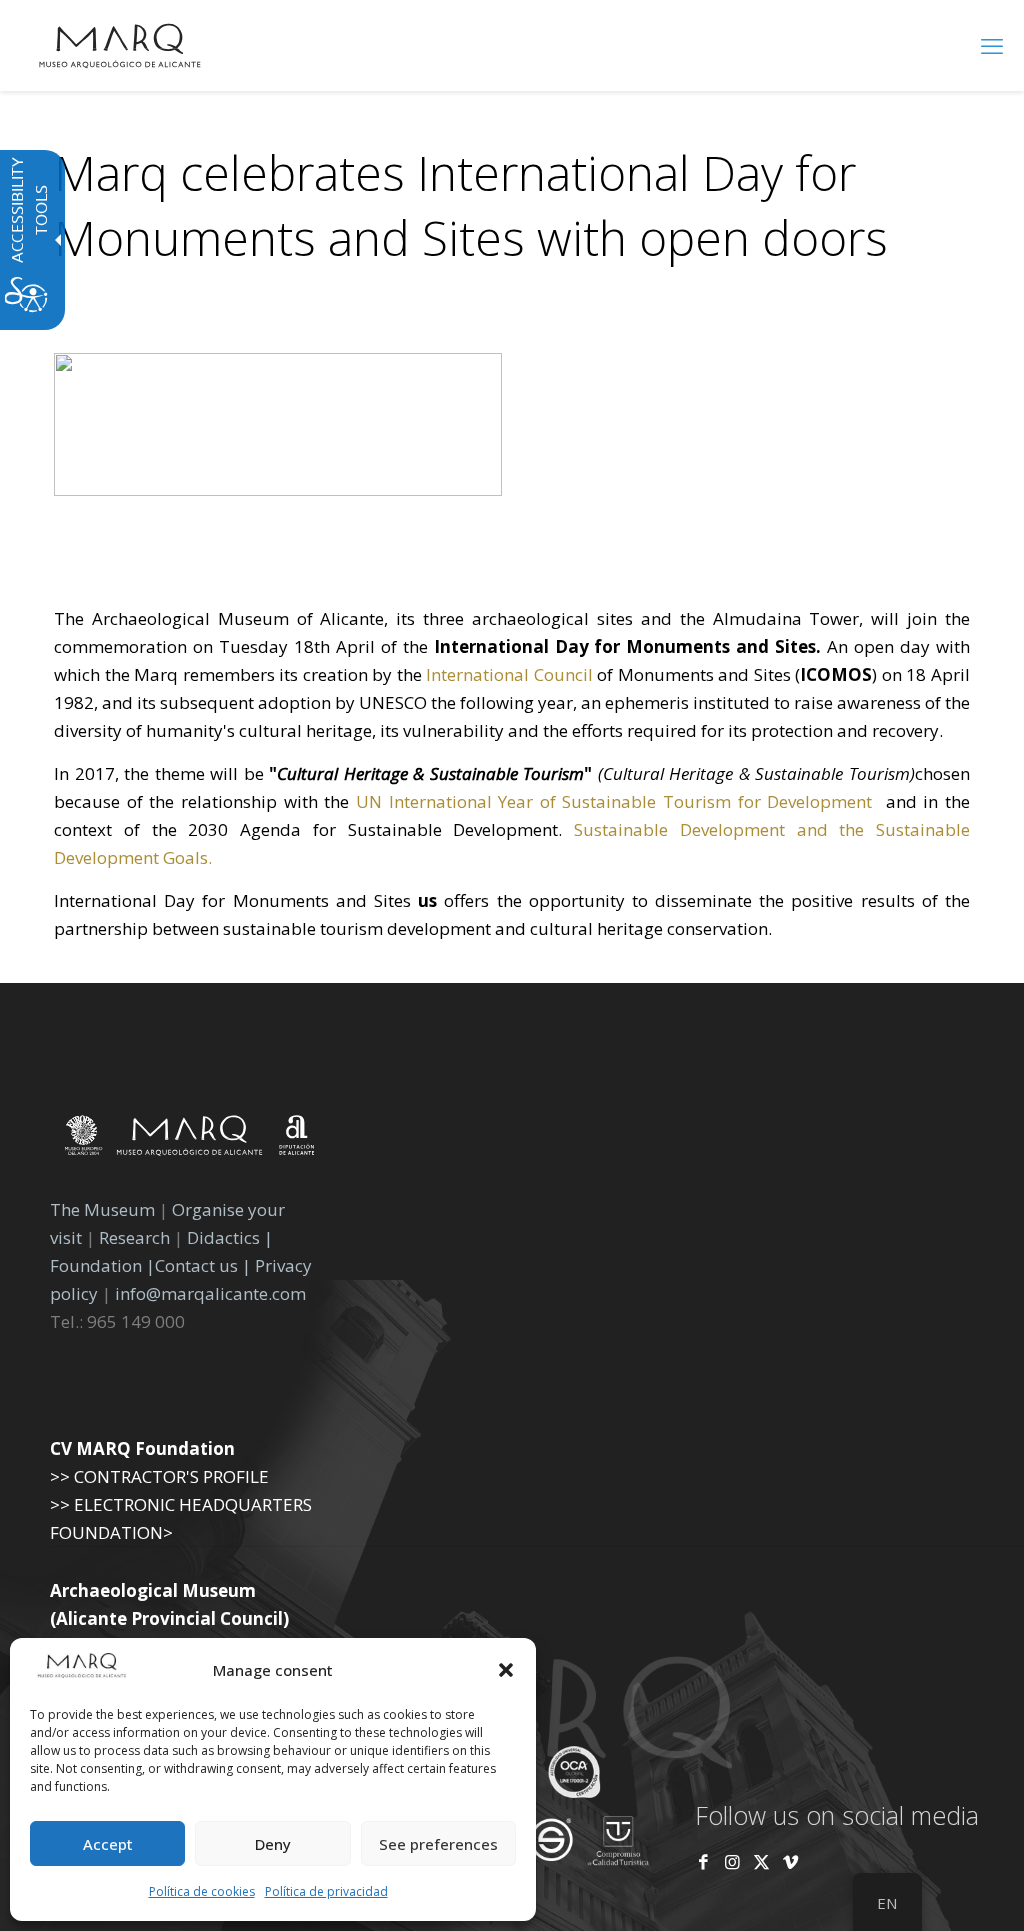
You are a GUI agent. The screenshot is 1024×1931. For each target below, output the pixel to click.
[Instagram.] (732, 1861)
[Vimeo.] (790, 1861)
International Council (509, 674)
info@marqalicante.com (210, 1293)
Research (134, 1237)
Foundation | (102, 1265)
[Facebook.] (703, 1861)
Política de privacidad (326, 1891)
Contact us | (203, 1265)
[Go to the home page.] (120, 45)
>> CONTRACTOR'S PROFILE (159, 1476)
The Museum (102, 1209)
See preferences (438, 1844)
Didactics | (230, 1237)
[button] (506, 1670)
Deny (273, 1844)
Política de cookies (202, 1891)
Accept (108, 1844)
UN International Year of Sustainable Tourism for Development (617, 801)
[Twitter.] (763, 1861)
